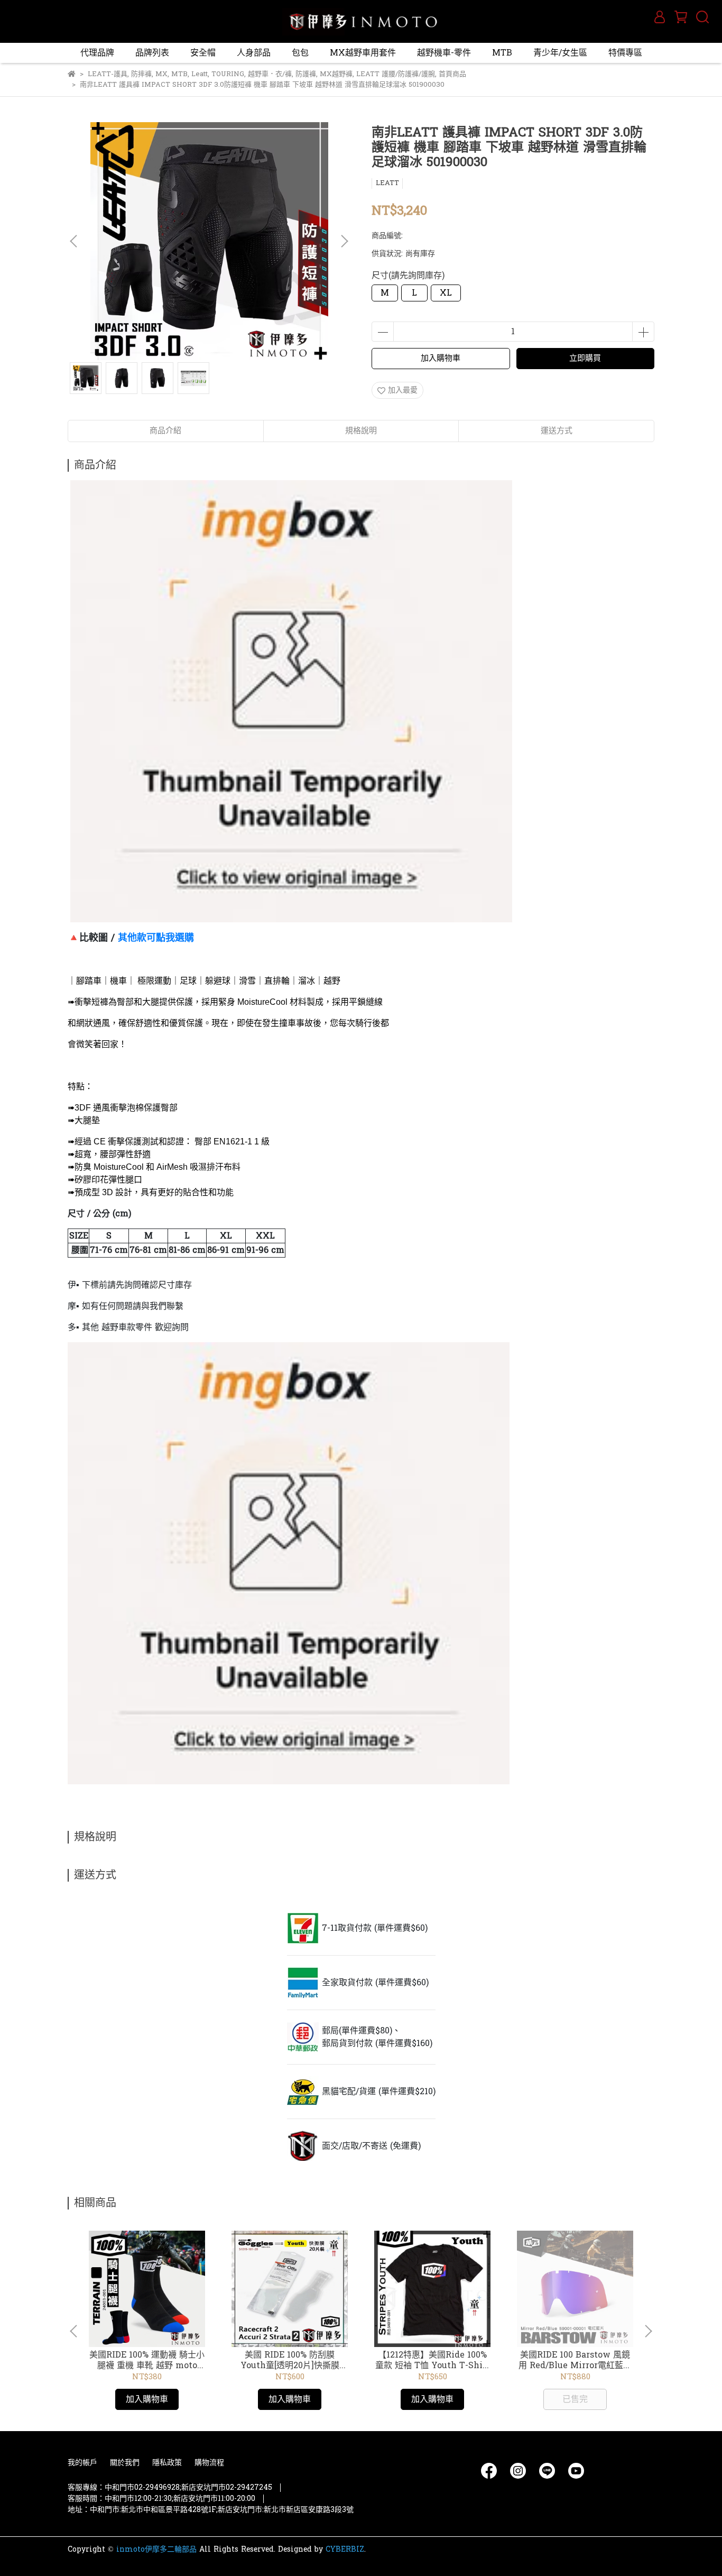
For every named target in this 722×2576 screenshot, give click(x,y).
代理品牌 (97, 53)
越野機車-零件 (444, 53)
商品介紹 (165, 431)
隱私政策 (167, 2463)
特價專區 (625, 53)
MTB (502, 53)
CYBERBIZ (345, 2549)
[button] (344, 241)
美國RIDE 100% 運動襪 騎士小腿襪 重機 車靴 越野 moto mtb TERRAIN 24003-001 (147, 2360)
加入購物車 (441, 358)
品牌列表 (152, 53)
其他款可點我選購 (156, 938)
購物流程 (209, 2463)
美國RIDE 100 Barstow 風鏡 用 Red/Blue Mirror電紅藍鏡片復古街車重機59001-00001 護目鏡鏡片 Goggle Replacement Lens (575, 2360)
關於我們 (125, 2463)
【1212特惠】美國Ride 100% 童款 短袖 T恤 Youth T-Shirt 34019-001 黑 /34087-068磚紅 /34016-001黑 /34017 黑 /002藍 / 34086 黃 (432, 2360)
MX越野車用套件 (363, 53)
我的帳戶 (82, 2463)
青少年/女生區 (560, 53)
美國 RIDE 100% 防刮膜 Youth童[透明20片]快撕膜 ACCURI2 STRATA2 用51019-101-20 (290, 2360)
